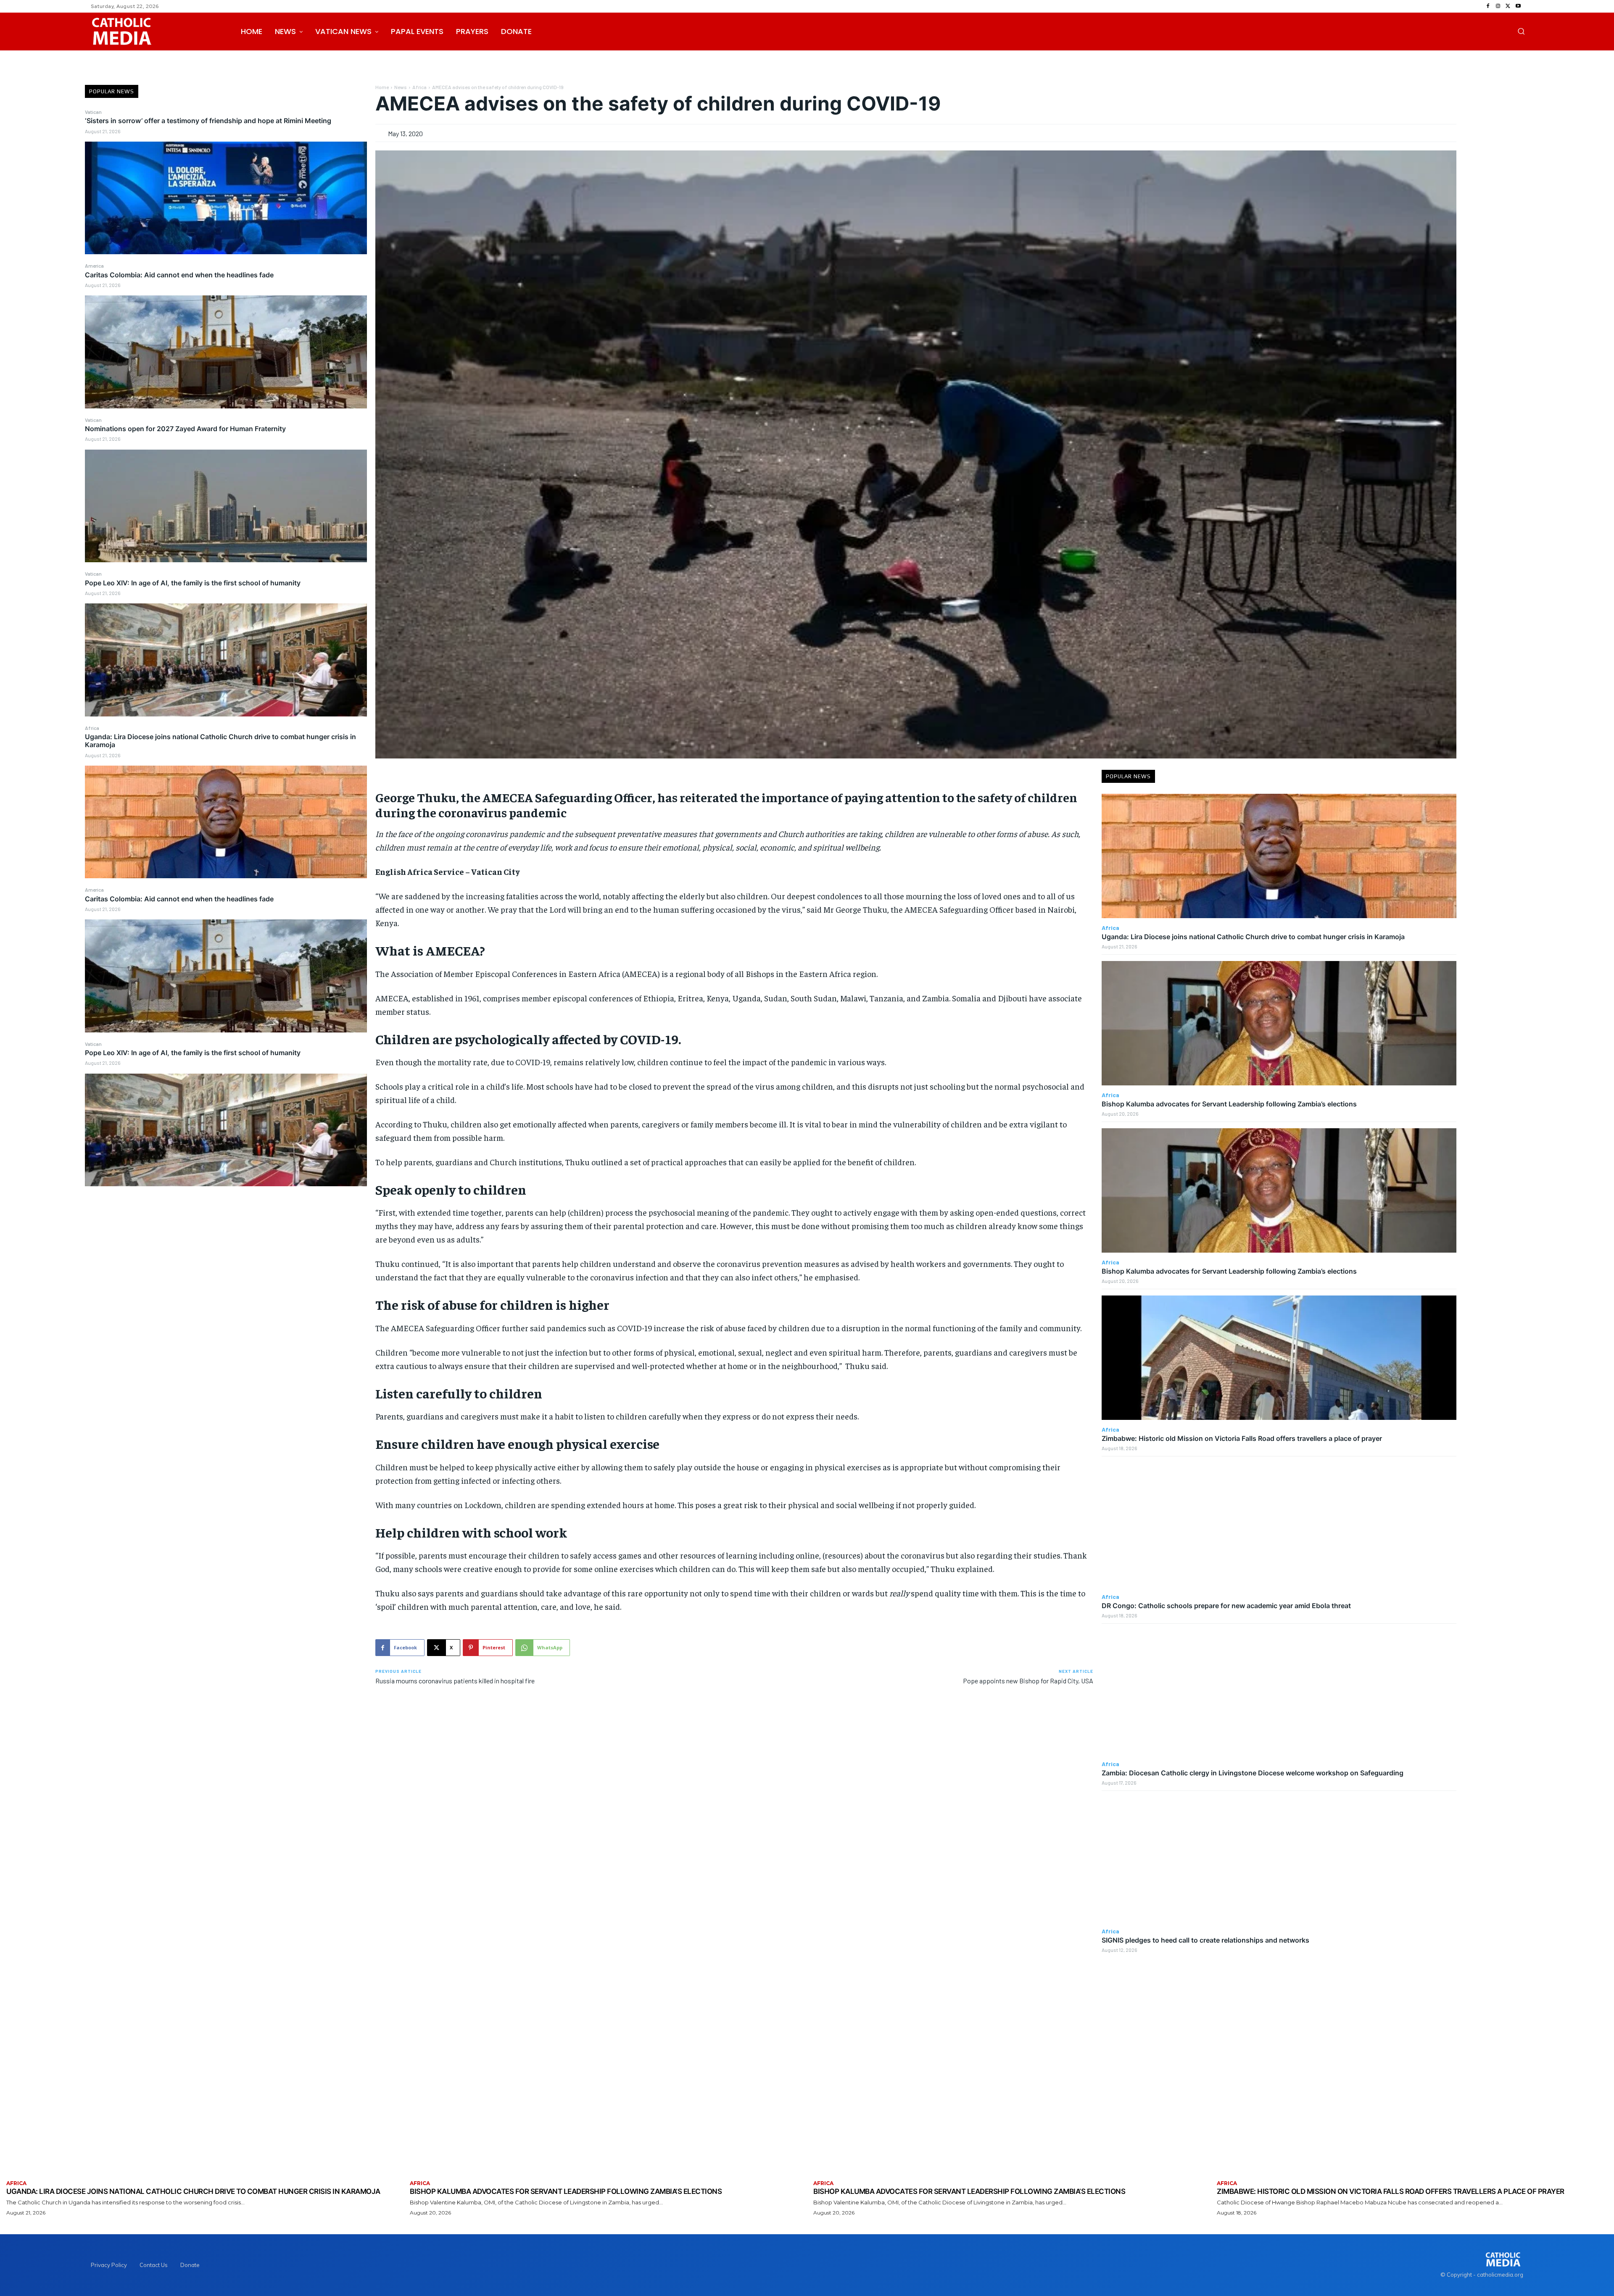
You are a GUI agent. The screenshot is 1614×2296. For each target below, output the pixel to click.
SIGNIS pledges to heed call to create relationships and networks (1205, 1940)
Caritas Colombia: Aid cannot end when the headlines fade (179, 275)
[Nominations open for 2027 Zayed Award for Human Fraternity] (226, 506)
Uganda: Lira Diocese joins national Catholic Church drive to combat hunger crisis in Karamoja (220, 741)
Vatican (93, 112)
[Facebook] (1488, 6)
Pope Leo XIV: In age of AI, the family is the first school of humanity (193, 583)
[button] (1521, 31)
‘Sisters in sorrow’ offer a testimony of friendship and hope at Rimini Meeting (208, 121)
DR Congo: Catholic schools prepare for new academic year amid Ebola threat (1226, 1606)
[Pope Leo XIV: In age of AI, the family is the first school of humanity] (226, 660)
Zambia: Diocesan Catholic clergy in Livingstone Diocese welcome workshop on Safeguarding (1253, 1773)
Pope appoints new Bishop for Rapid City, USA (1028, 1681)
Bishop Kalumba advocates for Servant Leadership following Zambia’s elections (1229, 1104)
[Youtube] (1518, 6)
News (401, 87)
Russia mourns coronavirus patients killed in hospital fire (455, 1681)
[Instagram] (1498, 6)
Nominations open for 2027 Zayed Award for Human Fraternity (185, 429)
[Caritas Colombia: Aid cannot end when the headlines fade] (226, 352)
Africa (92, 728)
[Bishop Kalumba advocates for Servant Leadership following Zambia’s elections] (1279, 1023)
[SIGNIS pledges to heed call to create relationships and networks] (1279, 1859)
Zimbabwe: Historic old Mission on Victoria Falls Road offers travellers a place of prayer (1242, 1438)
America (94, 266)
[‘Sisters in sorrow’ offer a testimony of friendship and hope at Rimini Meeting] (226, 198)
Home (382, 87)
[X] (1508, 6)
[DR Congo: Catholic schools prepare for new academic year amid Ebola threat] (1279, 1525)
